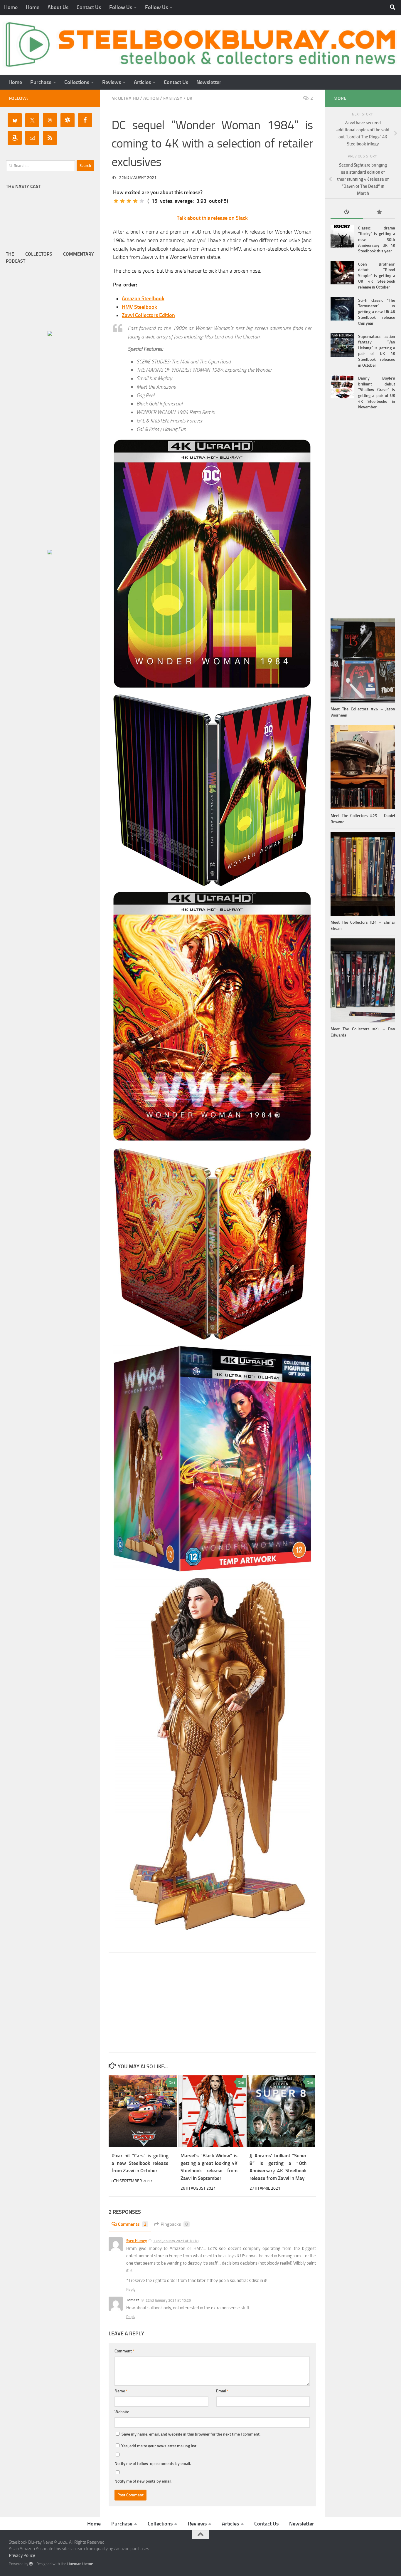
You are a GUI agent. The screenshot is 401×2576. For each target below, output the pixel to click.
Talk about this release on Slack (212, 218)
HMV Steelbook (139, 307)
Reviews (112, 82)
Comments (132, 2224)
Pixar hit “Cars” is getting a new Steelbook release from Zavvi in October (140, 2163)
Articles (142, 82)
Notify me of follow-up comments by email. (153, 2464)
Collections (77, 82)
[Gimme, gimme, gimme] (142, 201)
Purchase (41, 82)
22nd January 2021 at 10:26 (168, 2300)
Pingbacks (174, 2224)
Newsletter (209, 82)
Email (222, 2391)
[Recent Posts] (347, 213)
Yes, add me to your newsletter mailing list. (159, 2446)
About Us (58, 7)
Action (151, 98)
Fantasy (173, 98)
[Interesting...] (129, 201)
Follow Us (121, 7)
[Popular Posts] (379, 213)
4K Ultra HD (125, 98)
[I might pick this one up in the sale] (122, 201)
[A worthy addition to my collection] (135, 201)
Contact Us (89, 7)
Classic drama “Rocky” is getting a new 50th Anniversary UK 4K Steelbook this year (377, 240)
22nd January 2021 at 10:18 (176, 2241)
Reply (131, 2289)
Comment (124, 2351)
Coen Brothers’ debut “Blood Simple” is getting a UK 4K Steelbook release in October (377, 276)
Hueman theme (80, 2564)
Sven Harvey (137, 2241)
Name (121, 2391)
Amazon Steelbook (143, 298)
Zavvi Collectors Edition (148, 315)
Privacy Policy (22, 2555)
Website (122, 2412)
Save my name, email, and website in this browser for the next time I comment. (191, 2434)
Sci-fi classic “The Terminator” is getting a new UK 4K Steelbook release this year (377, 312)
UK (189, 98)
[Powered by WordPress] (31, 2564)
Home (11, 7)
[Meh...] (116, 201)
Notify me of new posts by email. (143, 2481)
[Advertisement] (212, 2003)
